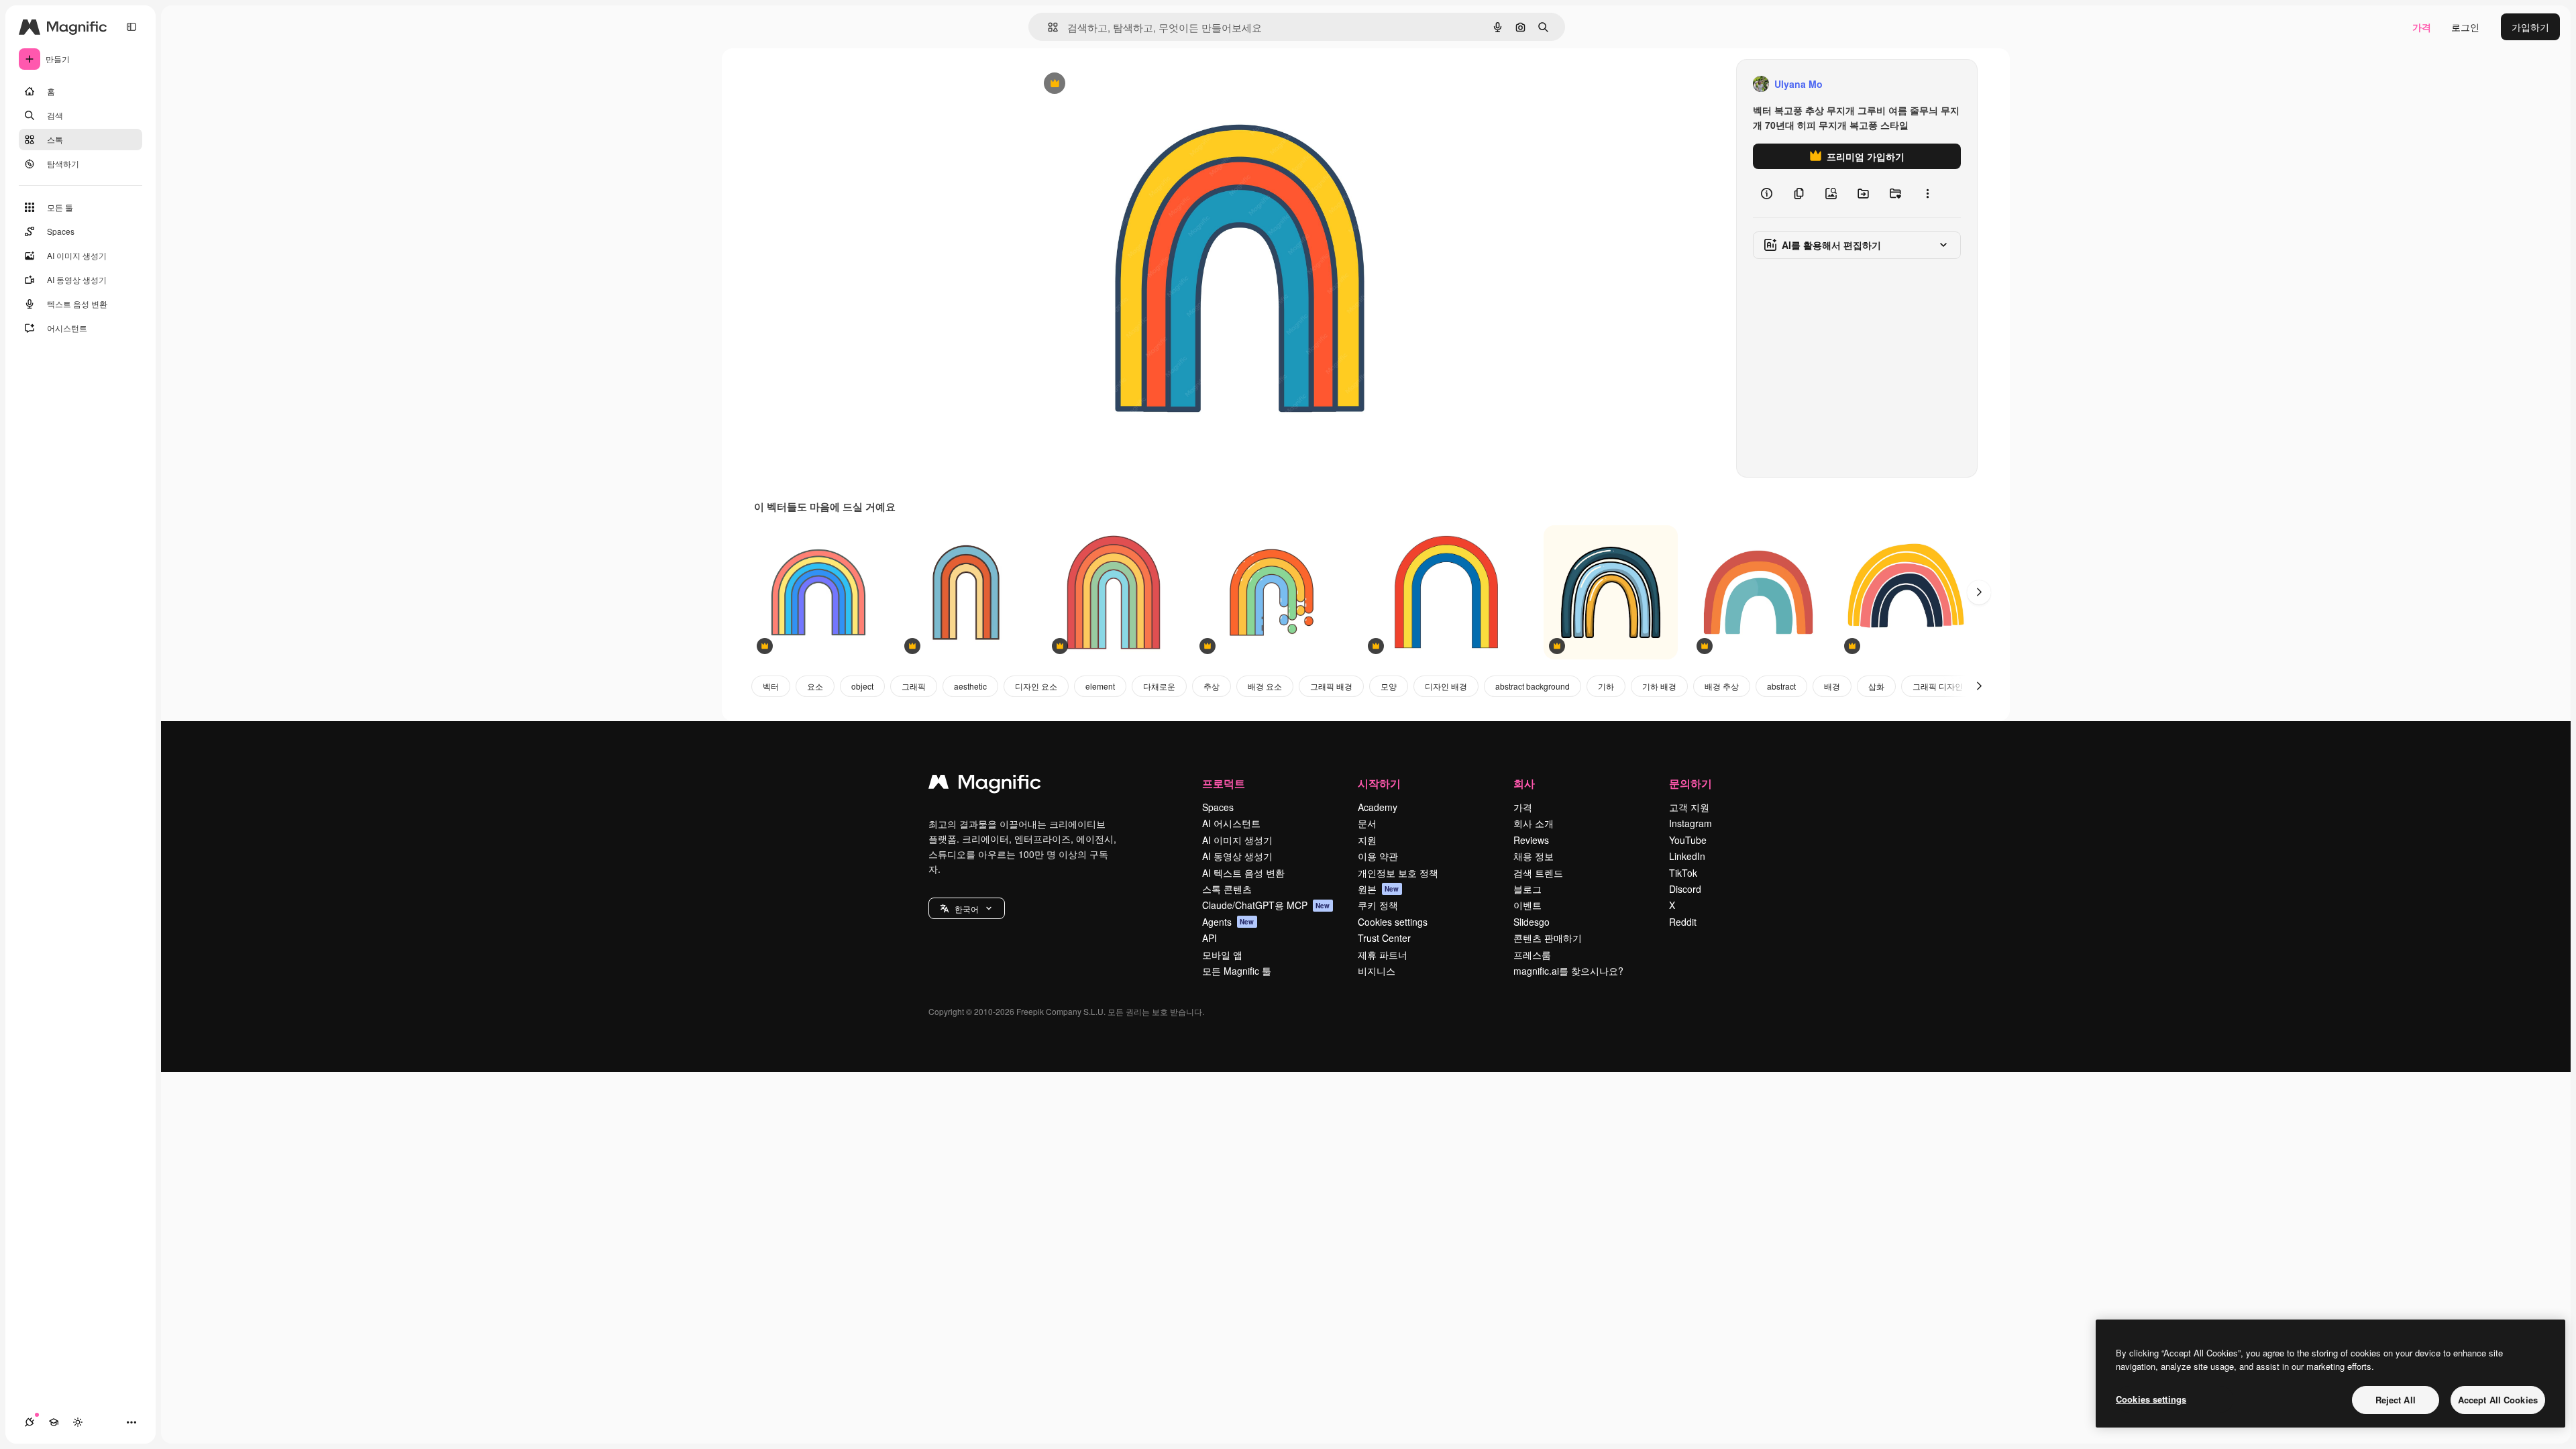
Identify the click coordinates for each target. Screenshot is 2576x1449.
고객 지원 (1689, 807)
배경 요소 (1265, 686)
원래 (1108, 84)
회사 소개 (1534, 823)
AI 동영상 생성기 (1237, 856)
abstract (1781, 686)
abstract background (1533, 686)
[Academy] (54, 1422)
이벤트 (1527, 905)
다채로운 (1159, 686)
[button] (967, 908)
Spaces (1218, 807)
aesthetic (970, 686)
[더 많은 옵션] (1927, 193)
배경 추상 (1722, 686)
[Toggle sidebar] (131, 27)
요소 (815, 686)
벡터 (771, 686)
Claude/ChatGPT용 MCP (1266, 905)
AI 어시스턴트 (1231, 823)
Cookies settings (1393, 922)
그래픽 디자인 (1938, 686)
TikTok (1683, 873)
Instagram (1690, 823)
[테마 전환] (78, 1422)
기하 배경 (1659, 686)
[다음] (1979, 592)
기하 (1606, 686)
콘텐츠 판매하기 (1548, 938)
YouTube (1688, 840)
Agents (1228, 922)
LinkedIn (1687, 856)
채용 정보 (1534, 856)
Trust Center (1384, 938)
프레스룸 (1532, 955)
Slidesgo (1532, 922)
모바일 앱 (1222, 955)
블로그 (1527, 889)
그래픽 (914, 686)
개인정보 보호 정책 (1398, 873)
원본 (1379, 889)
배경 (1832, 686)
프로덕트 (1224, 783)
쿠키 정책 (1378, 905)
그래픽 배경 (1331, 686)
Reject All (2396, 1400)
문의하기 (1690, 783)
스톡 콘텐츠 (1227, 889)
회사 (1524, 783)
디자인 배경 (1446, 686)
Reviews (1531, 840)
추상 (1212, 686)
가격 (2422, 27)
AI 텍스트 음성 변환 (1243, 873)
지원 (1367, 840)
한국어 (967, 909)
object (862, 686)
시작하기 (1379, 783)
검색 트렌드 (1538, 873)
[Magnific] (985, 785)
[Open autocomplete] (1048, 27)
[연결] (30, 1422)
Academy (1378, 807)
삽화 (1876, 686)
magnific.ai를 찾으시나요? (1568, 971)
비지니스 (1377, 971)
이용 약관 (1378, 856)
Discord (1685, 889)
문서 (1367, 823)
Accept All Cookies (2498, 1400)
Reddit (1683, 922)
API (1210, 938)
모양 (1389, 686)
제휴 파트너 (1383, 955)
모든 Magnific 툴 (1237, 971)
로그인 (2465, 27)
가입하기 (2530, 27)
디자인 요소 (1036, 686)
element (1100, 686)
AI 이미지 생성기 (1237, 840)
